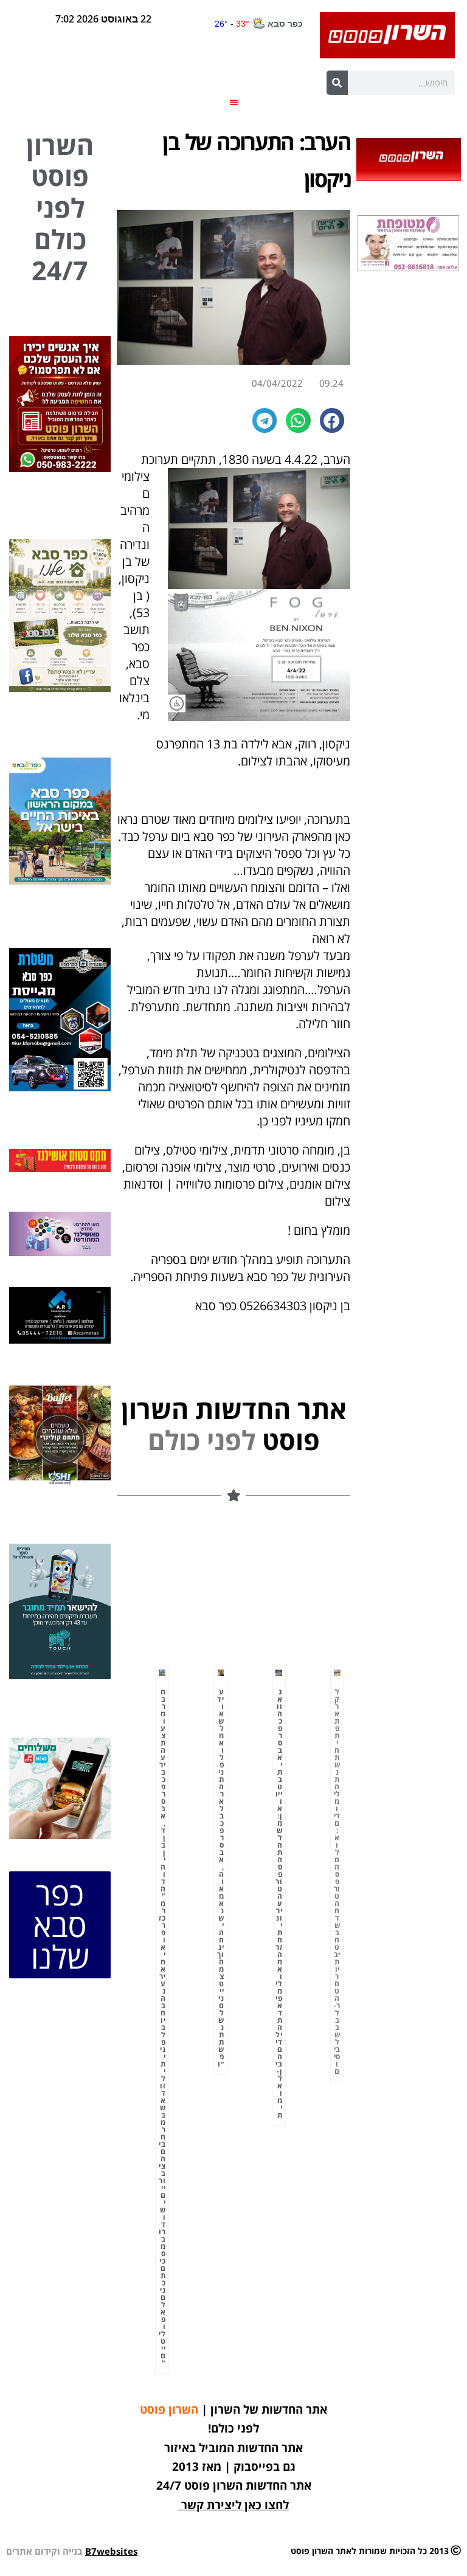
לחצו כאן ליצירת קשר (235, 2505)
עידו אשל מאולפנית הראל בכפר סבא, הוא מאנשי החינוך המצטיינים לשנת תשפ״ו (220, 1878)
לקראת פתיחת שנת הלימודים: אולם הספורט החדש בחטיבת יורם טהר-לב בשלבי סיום (337, 1881)
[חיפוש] (337, 83)
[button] (234, 102)
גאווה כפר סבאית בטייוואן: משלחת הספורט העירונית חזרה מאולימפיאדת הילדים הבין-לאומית (279, 1903)
